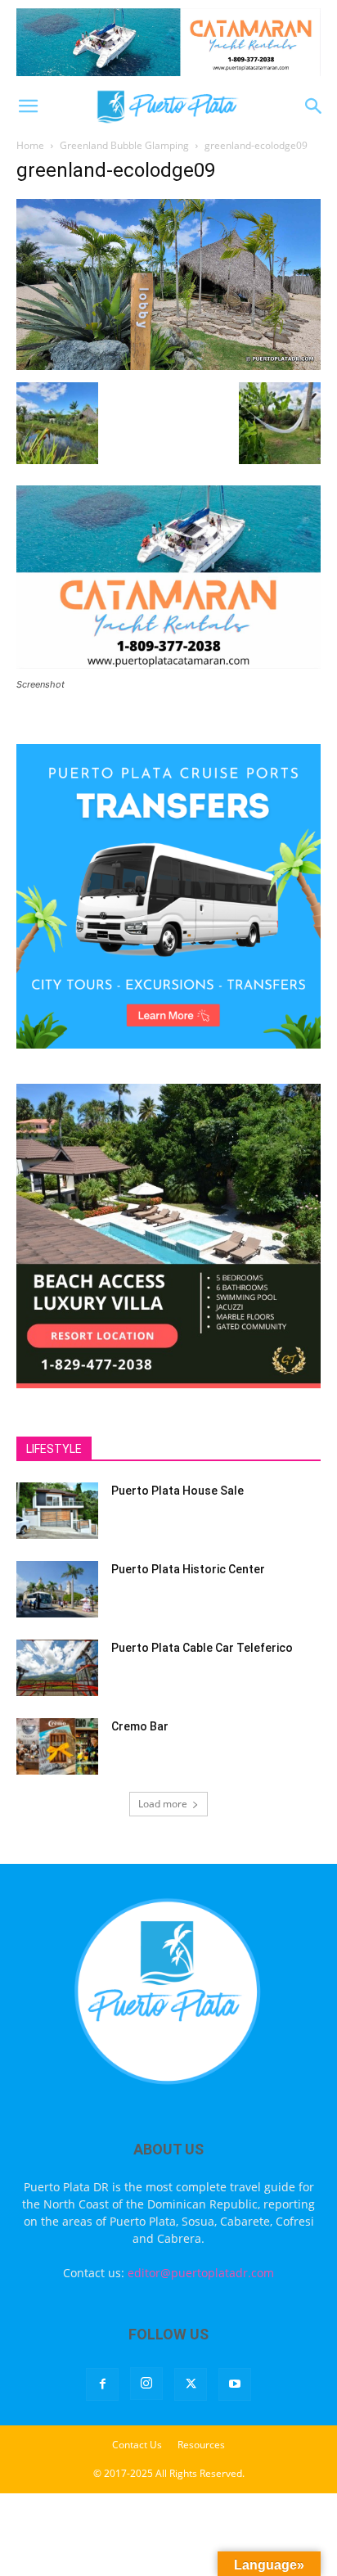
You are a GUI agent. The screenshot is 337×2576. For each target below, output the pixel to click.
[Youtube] (235, 2384)
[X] (191, 2384)
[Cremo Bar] (57, 1746)
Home (30, 145)
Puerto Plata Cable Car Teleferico (202, 1648)
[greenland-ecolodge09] (168, 365)
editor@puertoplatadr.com (201, 2273)
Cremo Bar (140, 1726)
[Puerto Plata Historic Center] (57, 1589)
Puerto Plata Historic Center (188, 1569)
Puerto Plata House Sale (177, 1491)
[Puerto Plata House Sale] (57, 1511)
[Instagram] (146, 2384)
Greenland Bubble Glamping (124, 145)
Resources (201, 2445)
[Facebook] (102, 2384)
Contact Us (137, 2445)
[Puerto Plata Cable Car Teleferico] (57, 1668)
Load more (163, 1804)
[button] (28, 106)
